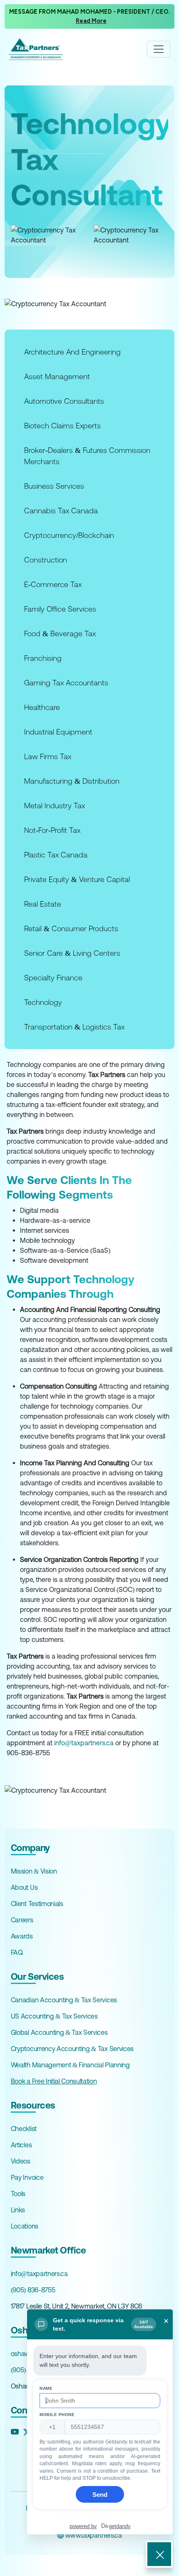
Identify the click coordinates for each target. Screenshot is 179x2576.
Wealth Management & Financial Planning (70, 2065)
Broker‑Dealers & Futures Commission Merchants (87, 456)
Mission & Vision (34, 1871)
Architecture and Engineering (72, 352)
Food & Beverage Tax (60, 633)
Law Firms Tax (48, 756)
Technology (43, 1002)
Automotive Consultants (64, 401)
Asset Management (57, 376)
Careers (22, 1920)
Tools (18, 2194)
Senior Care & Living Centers (72, 953)
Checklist (24, 2129)
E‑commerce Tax (53, 584)
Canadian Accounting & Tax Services (64, 2000)
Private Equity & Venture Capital (77, 879)
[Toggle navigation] (159, 49)
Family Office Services (60, 609)
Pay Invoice (27, 2177)
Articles (21, 2145)
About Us (24, 1887)
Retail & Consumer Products (71, 928)
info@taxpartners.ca (84, 1743)
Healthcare (42, 707)
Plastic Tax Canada (56, 855)
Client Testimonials (37, 1904)
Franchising (43, 658)
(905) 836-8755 (33, 2290)
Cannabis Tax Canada (61, 511)
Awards (22, 1936)
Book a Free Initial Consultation (54, 2081)
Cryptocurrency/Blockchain (69, 535)
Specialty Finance (53, 978)
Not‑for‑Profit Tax (52, 830)
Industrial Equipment (58, 732)
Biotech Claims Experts (62, 426)
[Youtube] (15, 2432)
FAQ (17, 1952)
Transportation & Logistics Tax (74, 1027)
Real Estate (43, 904)
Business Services (54, 486)
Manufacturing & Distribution (72, 781)
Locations (25, 2226)
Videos (21, 2161)
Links (18, 2210)
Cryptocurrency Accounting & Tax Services (72, 2049)
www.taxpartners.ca (93, 2535)
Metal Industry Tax (55, 806)
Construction (46, 560)
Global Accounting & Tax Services (59, 2032)
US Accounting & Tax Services (54, 2016)
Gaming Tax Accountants (66, 683)
